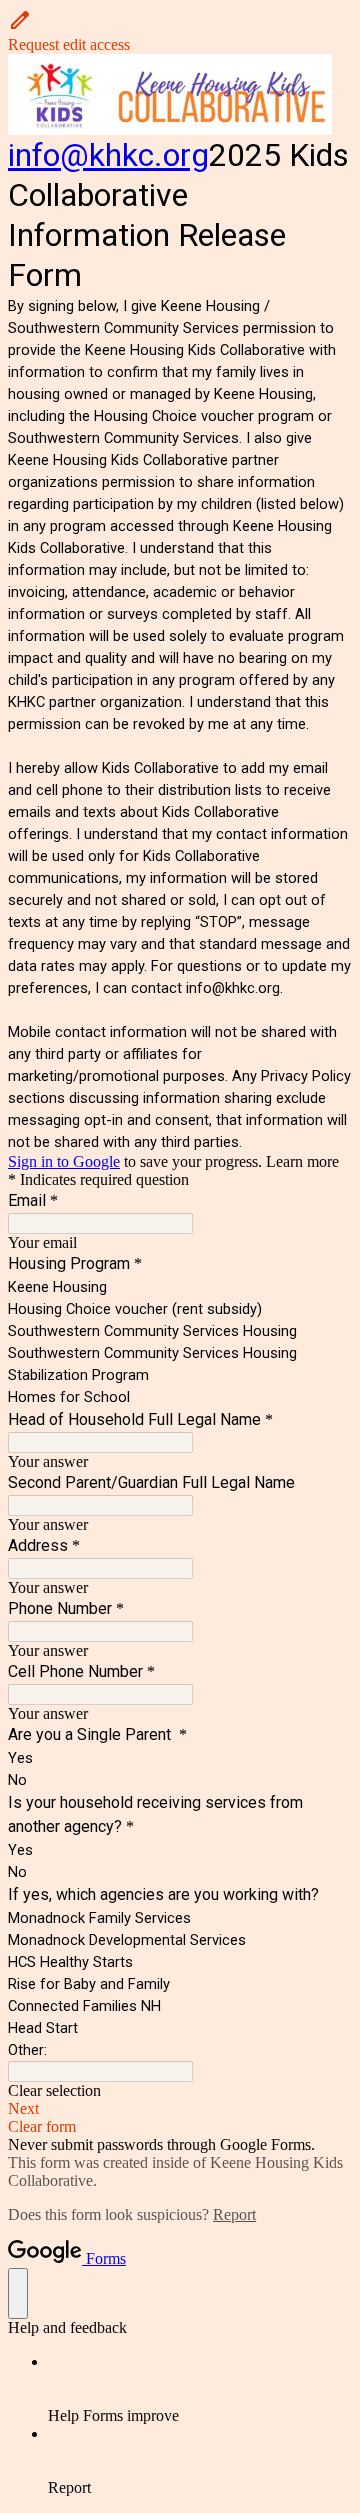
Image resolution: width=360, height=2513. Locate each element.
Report (234, 2214)
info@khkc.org (108, 155)
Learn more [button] (302, 1161)
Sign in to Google (64, 1161)
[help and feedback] (18, 2293)
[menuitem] (200, 2389)
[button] (180, 31)
